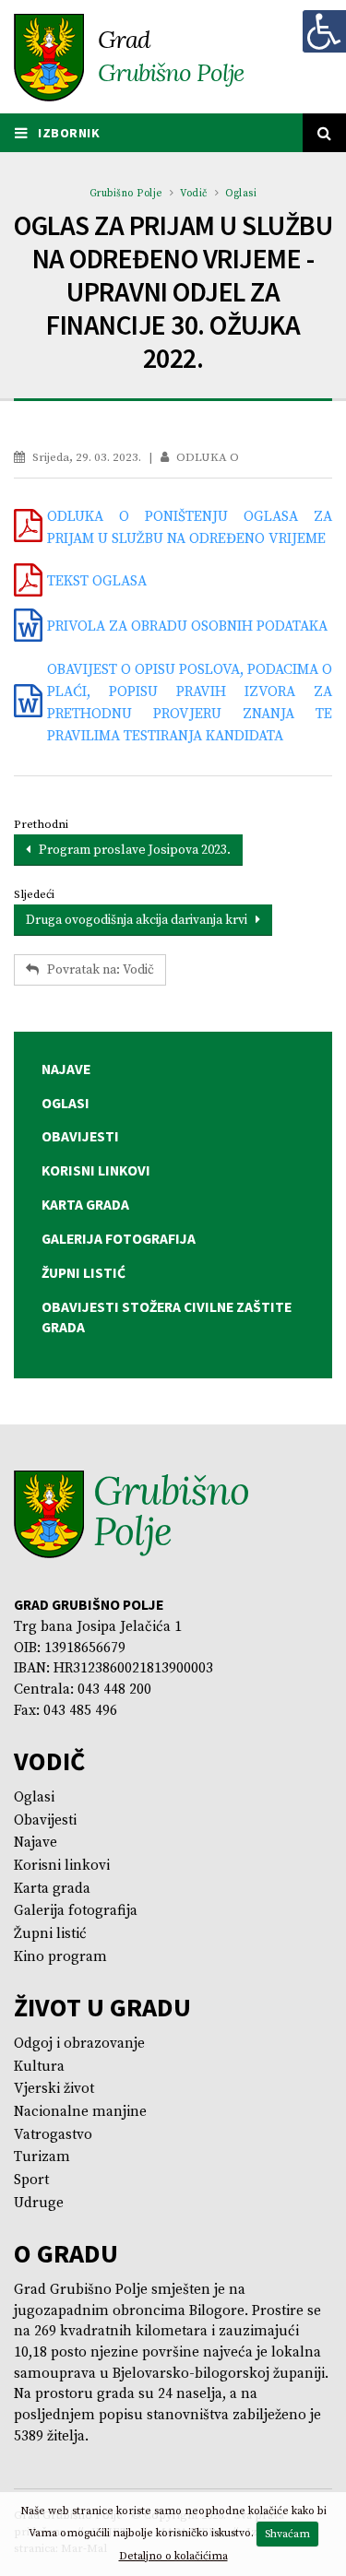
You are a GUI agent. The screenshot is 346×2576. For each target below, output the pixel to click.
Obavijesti (45, 1820)
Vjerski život (54, 2089)
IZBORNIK (68, 133)
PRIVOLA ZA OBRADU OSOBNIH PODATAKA (187, 626)
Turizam (42, 2157)
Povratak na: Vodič (96, 970)
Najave (36, 1843)
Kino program (60, 1957)
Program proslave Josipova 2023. (131, 850)
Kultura (39, 2067)
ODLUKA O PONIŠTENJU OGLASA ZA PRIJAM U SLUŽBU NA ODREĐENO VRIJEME (190, 528)
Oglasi (241, 194)
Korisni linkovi (62, 1866)
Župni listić (50, 1934)
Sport (31, 2180)
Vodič (194, 194)
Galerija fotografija (76, 1911)
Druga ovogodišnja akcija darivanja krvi (141, 920)
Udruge (39, 2203)
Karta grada (52, 1889)
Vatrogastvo (53, 2135)
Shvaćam (287, 2534)
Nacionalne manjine (80, 2112)
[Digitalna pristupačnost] (324, 31)
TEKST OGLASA (97, 581)
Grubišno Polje (126, 194)
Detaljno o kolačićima (173, 2556)
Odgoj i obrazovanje (79, 2044)
